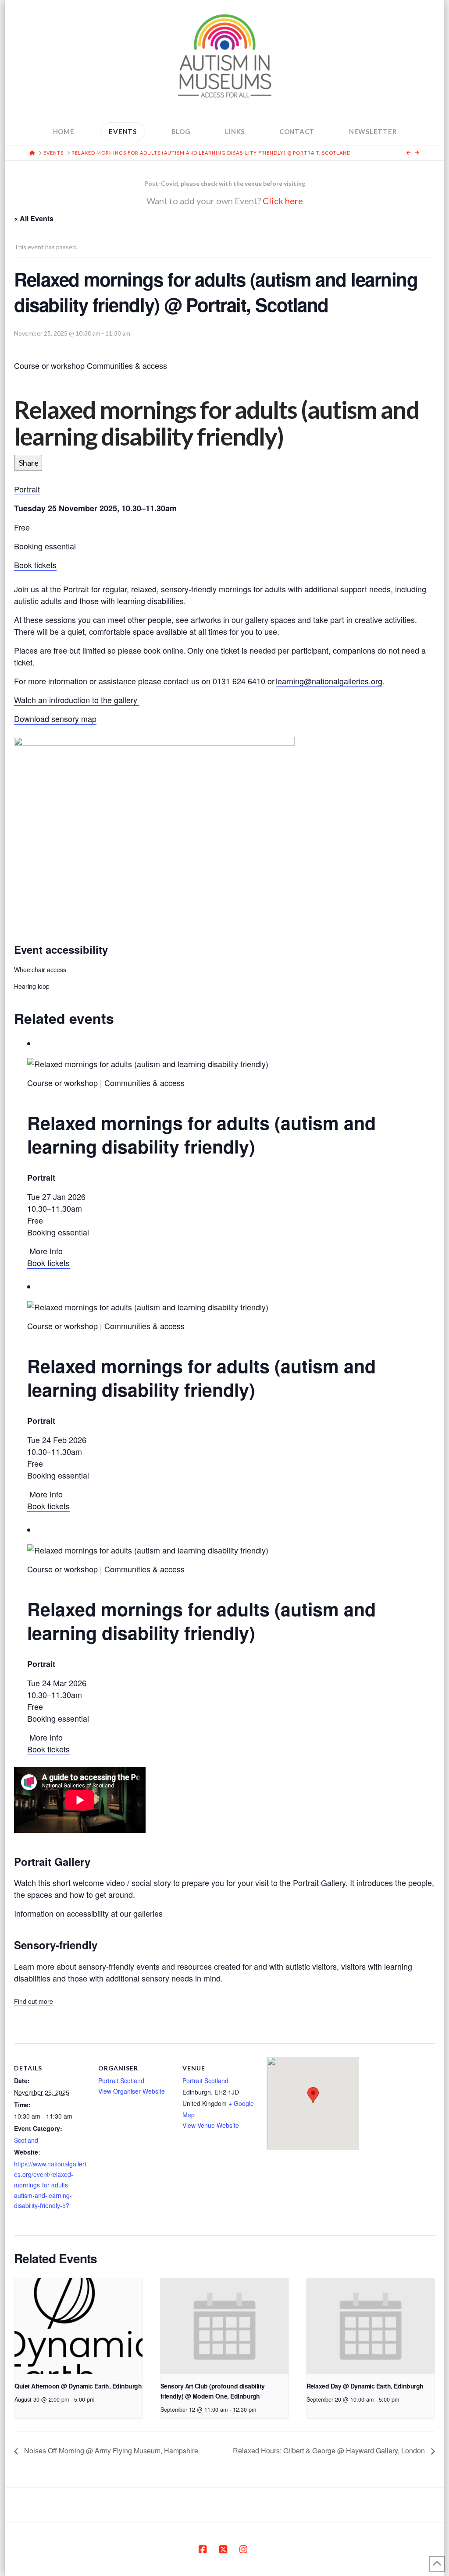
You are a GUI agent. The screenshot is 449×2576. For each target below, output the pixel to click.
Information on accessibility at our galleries (88, 1913)
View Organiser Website (132, 2091)
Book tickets (35, 565)
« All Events (34, 218)
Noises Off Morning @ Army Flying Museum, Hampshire (110, 2450)
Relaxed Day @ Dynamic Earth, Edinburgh (365, 2386)
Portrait (27, 489)
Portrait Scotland (121, 2081)
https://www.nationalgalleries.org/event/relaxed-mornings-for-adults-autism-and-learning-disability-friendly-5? (50, 2185)
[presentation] (78, 2326)
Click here (283, 201)
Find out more (34, 2001)
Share (28, 463)
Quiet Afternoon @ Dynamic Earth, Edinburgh (78, 2386)
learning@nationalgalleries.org (329, 681)
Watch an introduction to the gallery (77, 700)
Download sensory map (55, 718)
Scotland (26, 2140)
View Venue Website (211, 2125)
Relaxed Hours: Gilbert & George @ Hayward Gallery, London (330, 2450)
